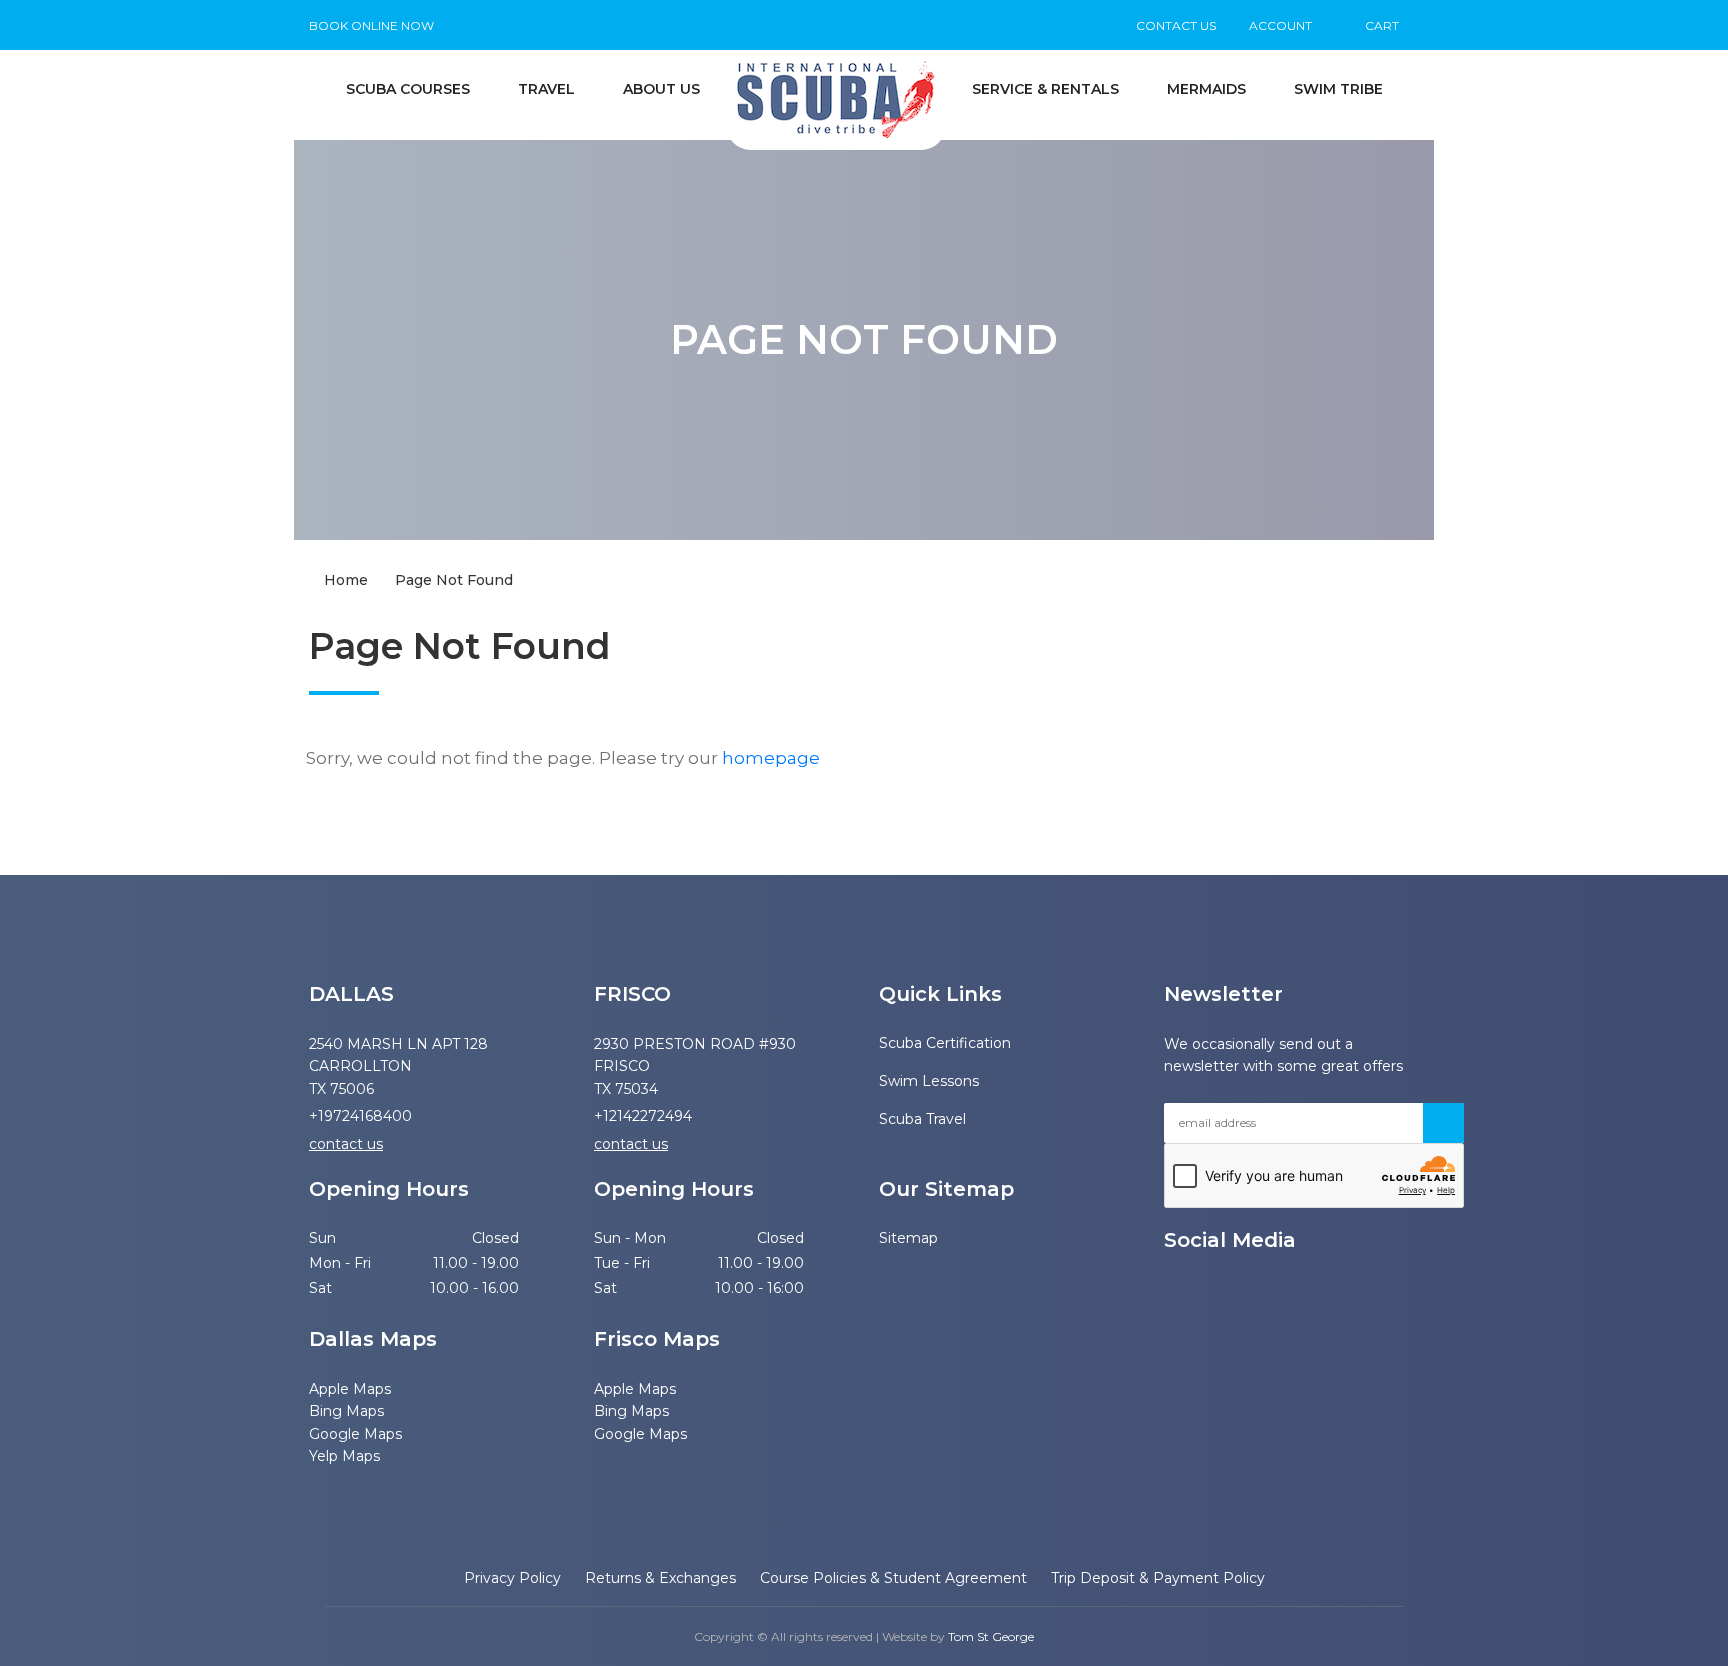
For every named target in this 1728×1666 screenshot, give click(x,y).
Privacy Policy (512, 1578)
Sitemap (894, 1238)
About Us (661, 89)
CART (1380, 25)
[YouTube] (1172, 1290)
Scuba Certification (943, 1043)
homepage (771, 758)
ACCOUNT (1280, 25)
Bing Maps (346, 1411)
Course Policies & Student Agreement (893, 1578)
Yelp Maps (344, 1456)
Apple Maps (350, 1389)
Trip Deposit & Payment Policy (1158, 1578)
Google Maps (355, 1434)
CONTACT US (1176, 25)
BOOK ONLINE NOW (371, 25)
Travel (546, 89)
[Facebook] (1207, 1290)
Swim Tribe (1338, 89)
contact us (346, 1144)
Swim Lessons (929, 1081)
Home (344, 580)
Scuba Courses (408, 89)
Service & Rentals (1045, 89)
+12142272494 (643, 1116)
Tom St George (991, 1636)
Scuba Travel (922, 1119)
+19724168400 (360, 1116)
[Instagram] (1242, 1290)
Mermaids (1206, 89)
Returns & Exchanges (660, 1578)
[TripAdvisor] (1277, 1290)
